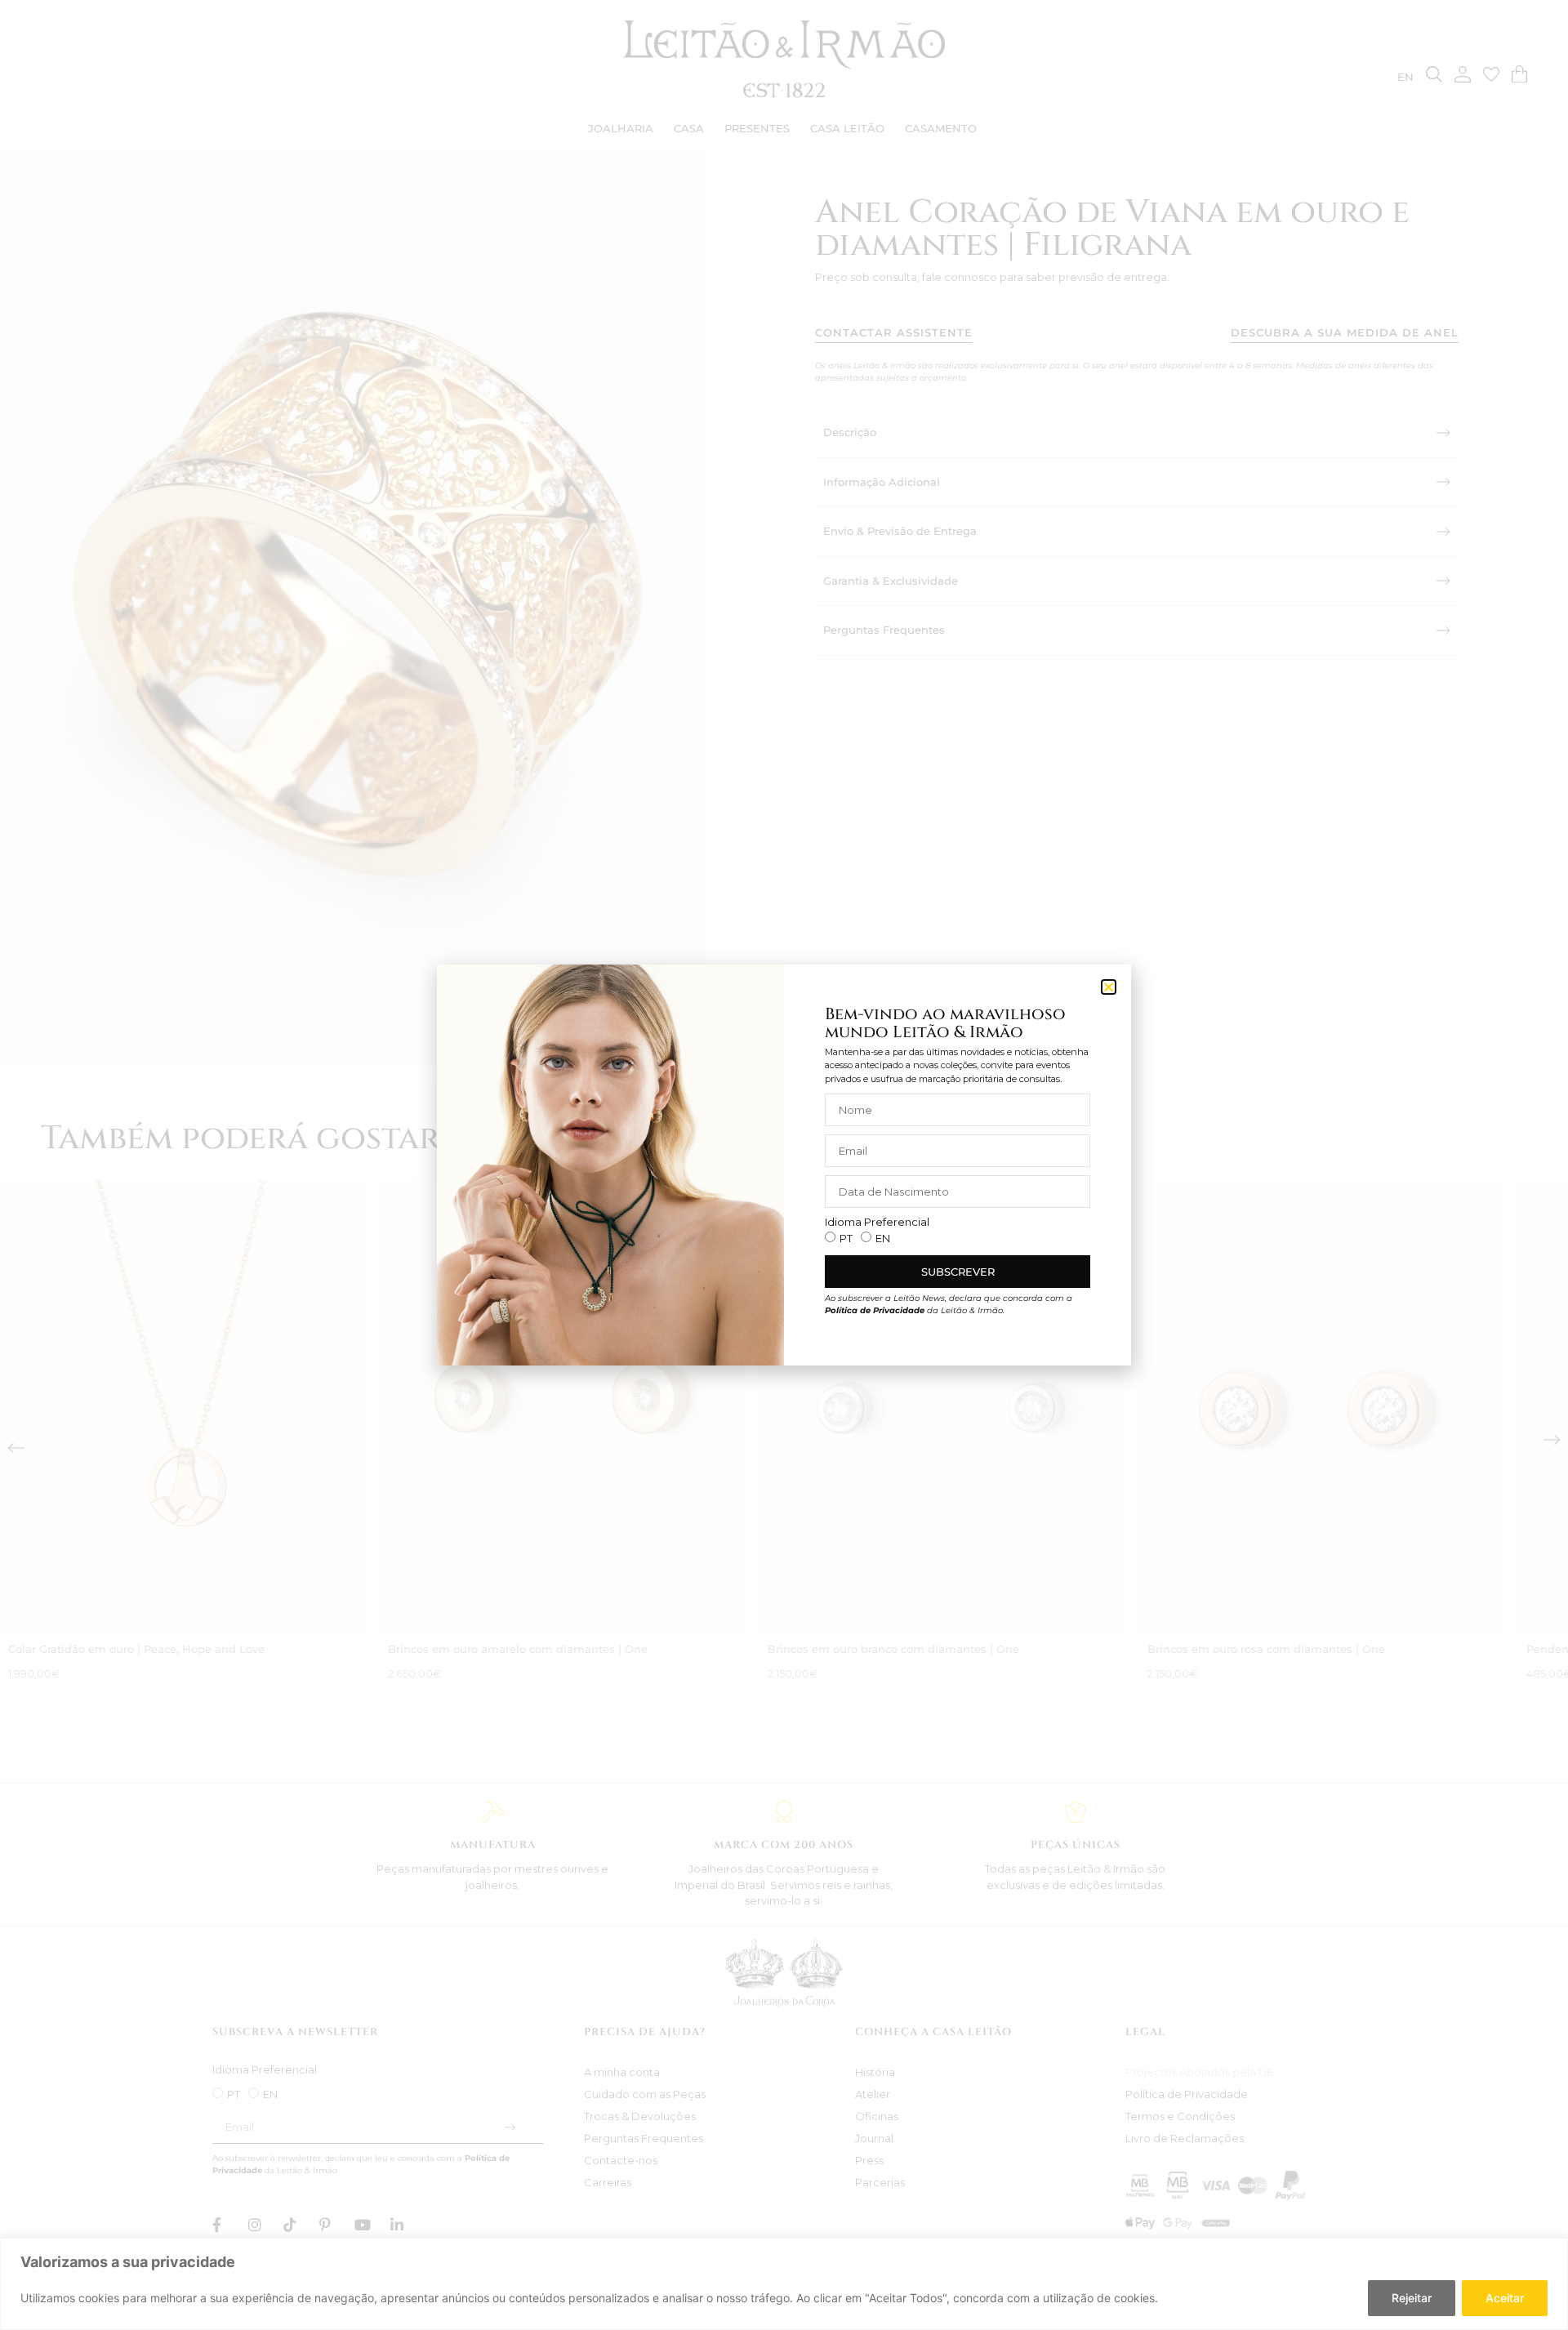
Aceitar (1505, 2298)
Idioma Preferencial (877, 1222)
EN (883, 1238)
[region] (784, 2284)
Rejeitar (1412, 2298)
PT (846, 1238)
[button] (1109, 987)
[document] (784, 1165)
